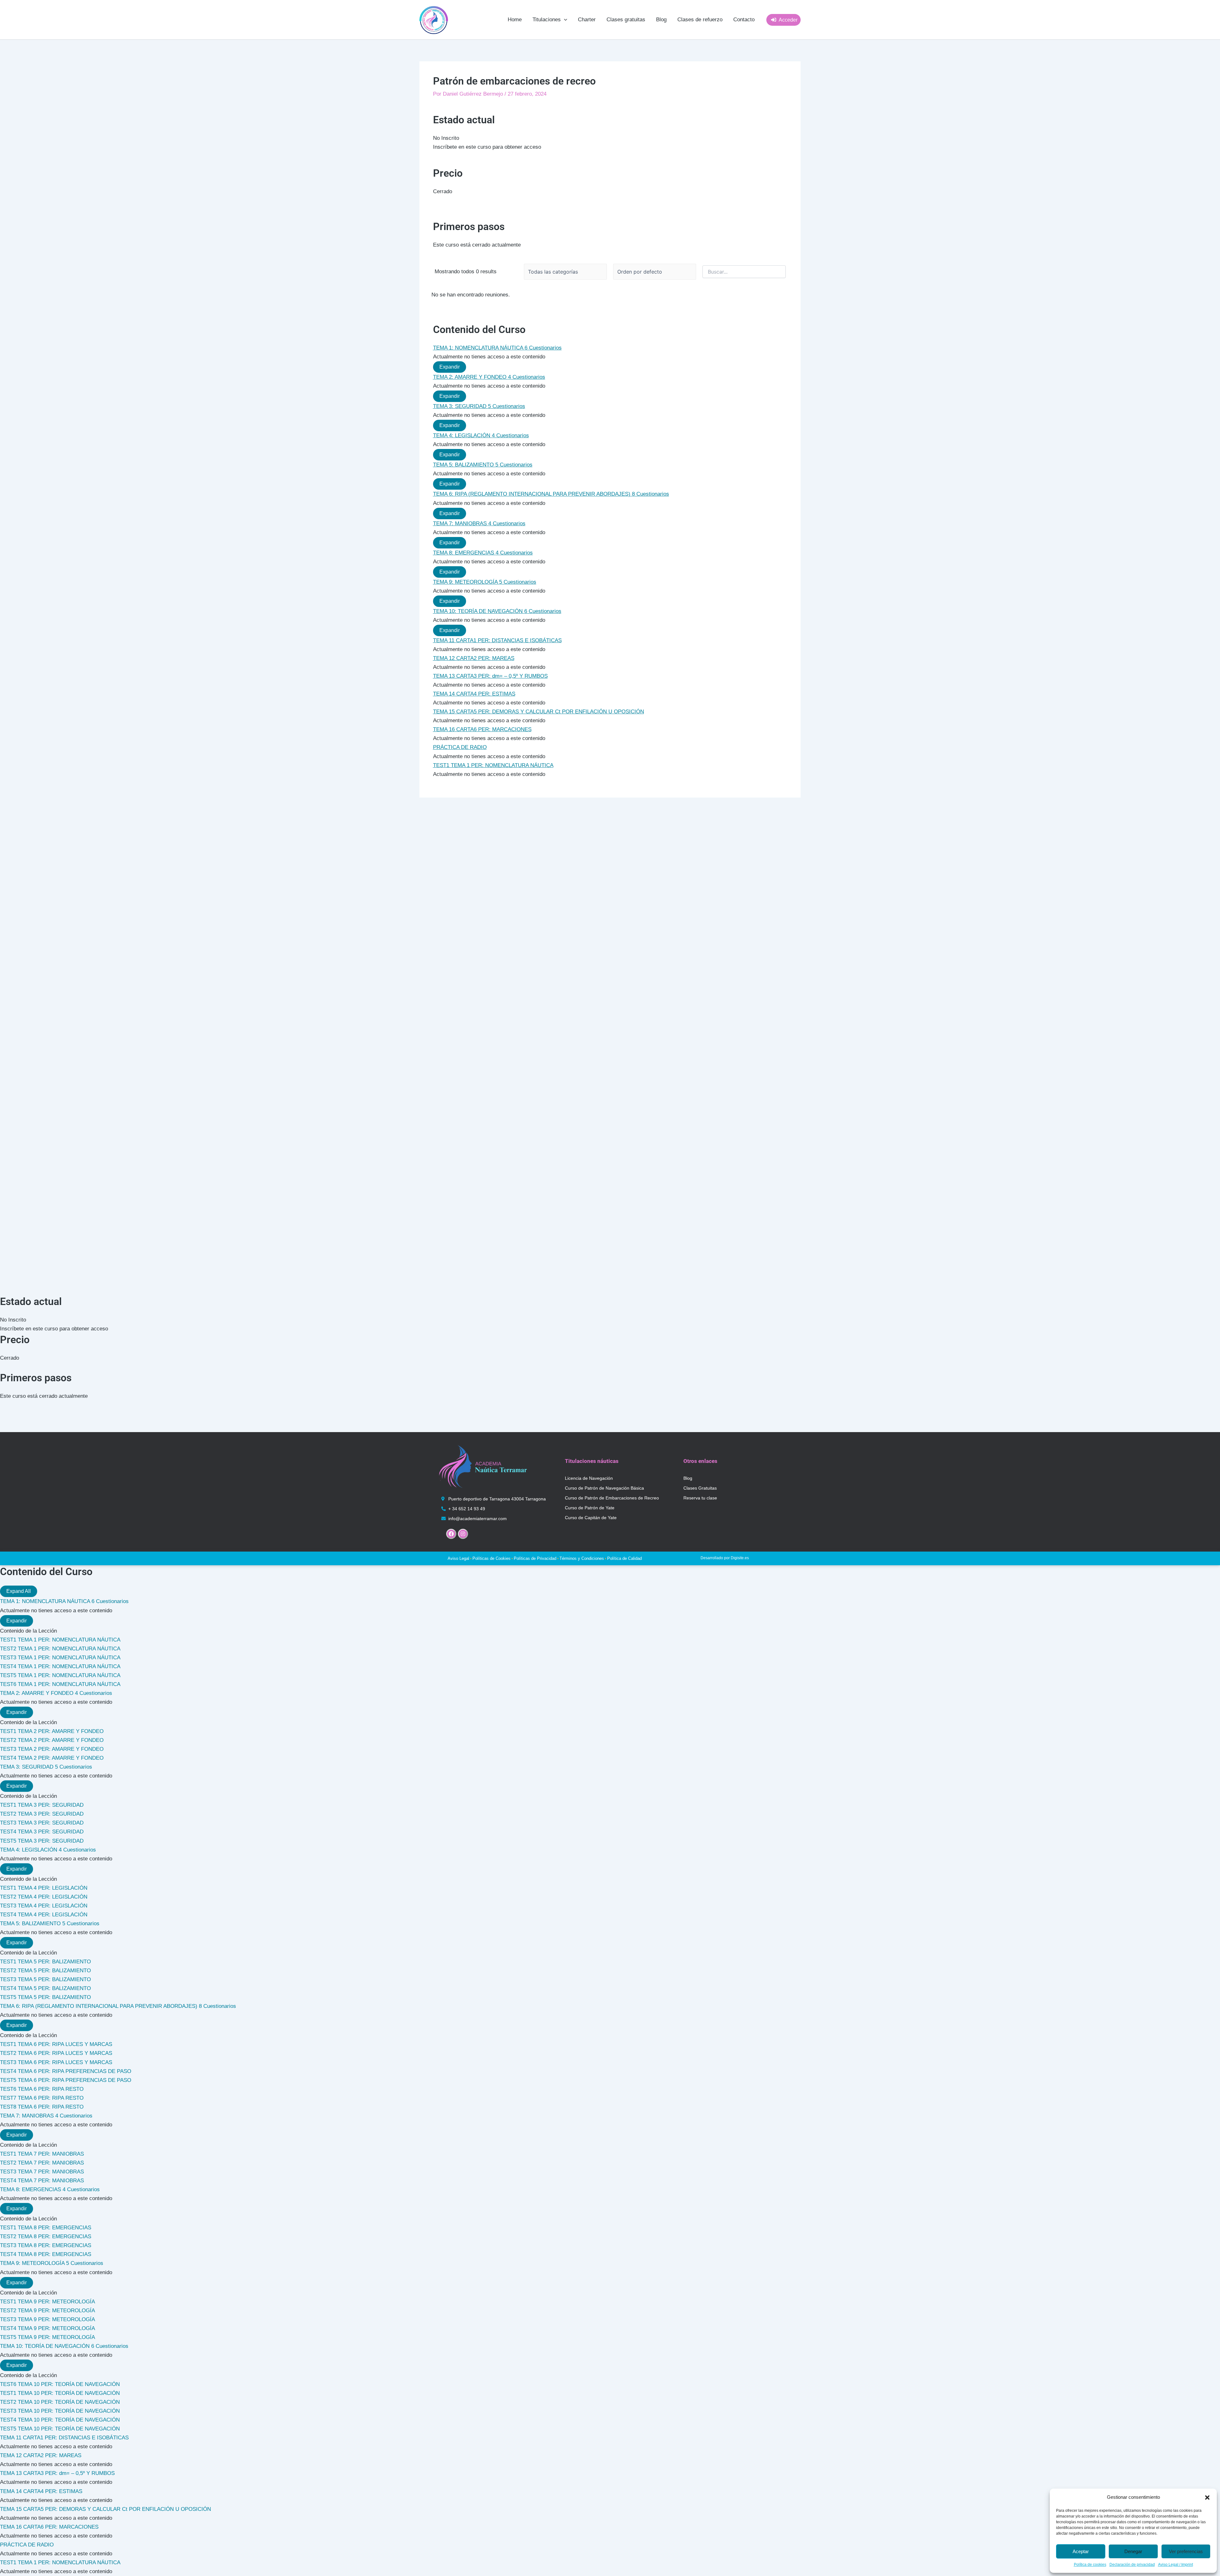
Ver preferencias (1186, 2551)
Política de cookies (1090, 2565)
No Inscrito (446, 138)
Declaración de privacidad (1132, 2565)
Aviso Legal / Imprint (1176, 2565)
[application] (564, 20)
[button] (1207, 2498)
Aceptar (1081, 2551)
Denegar (1133, 2551)
